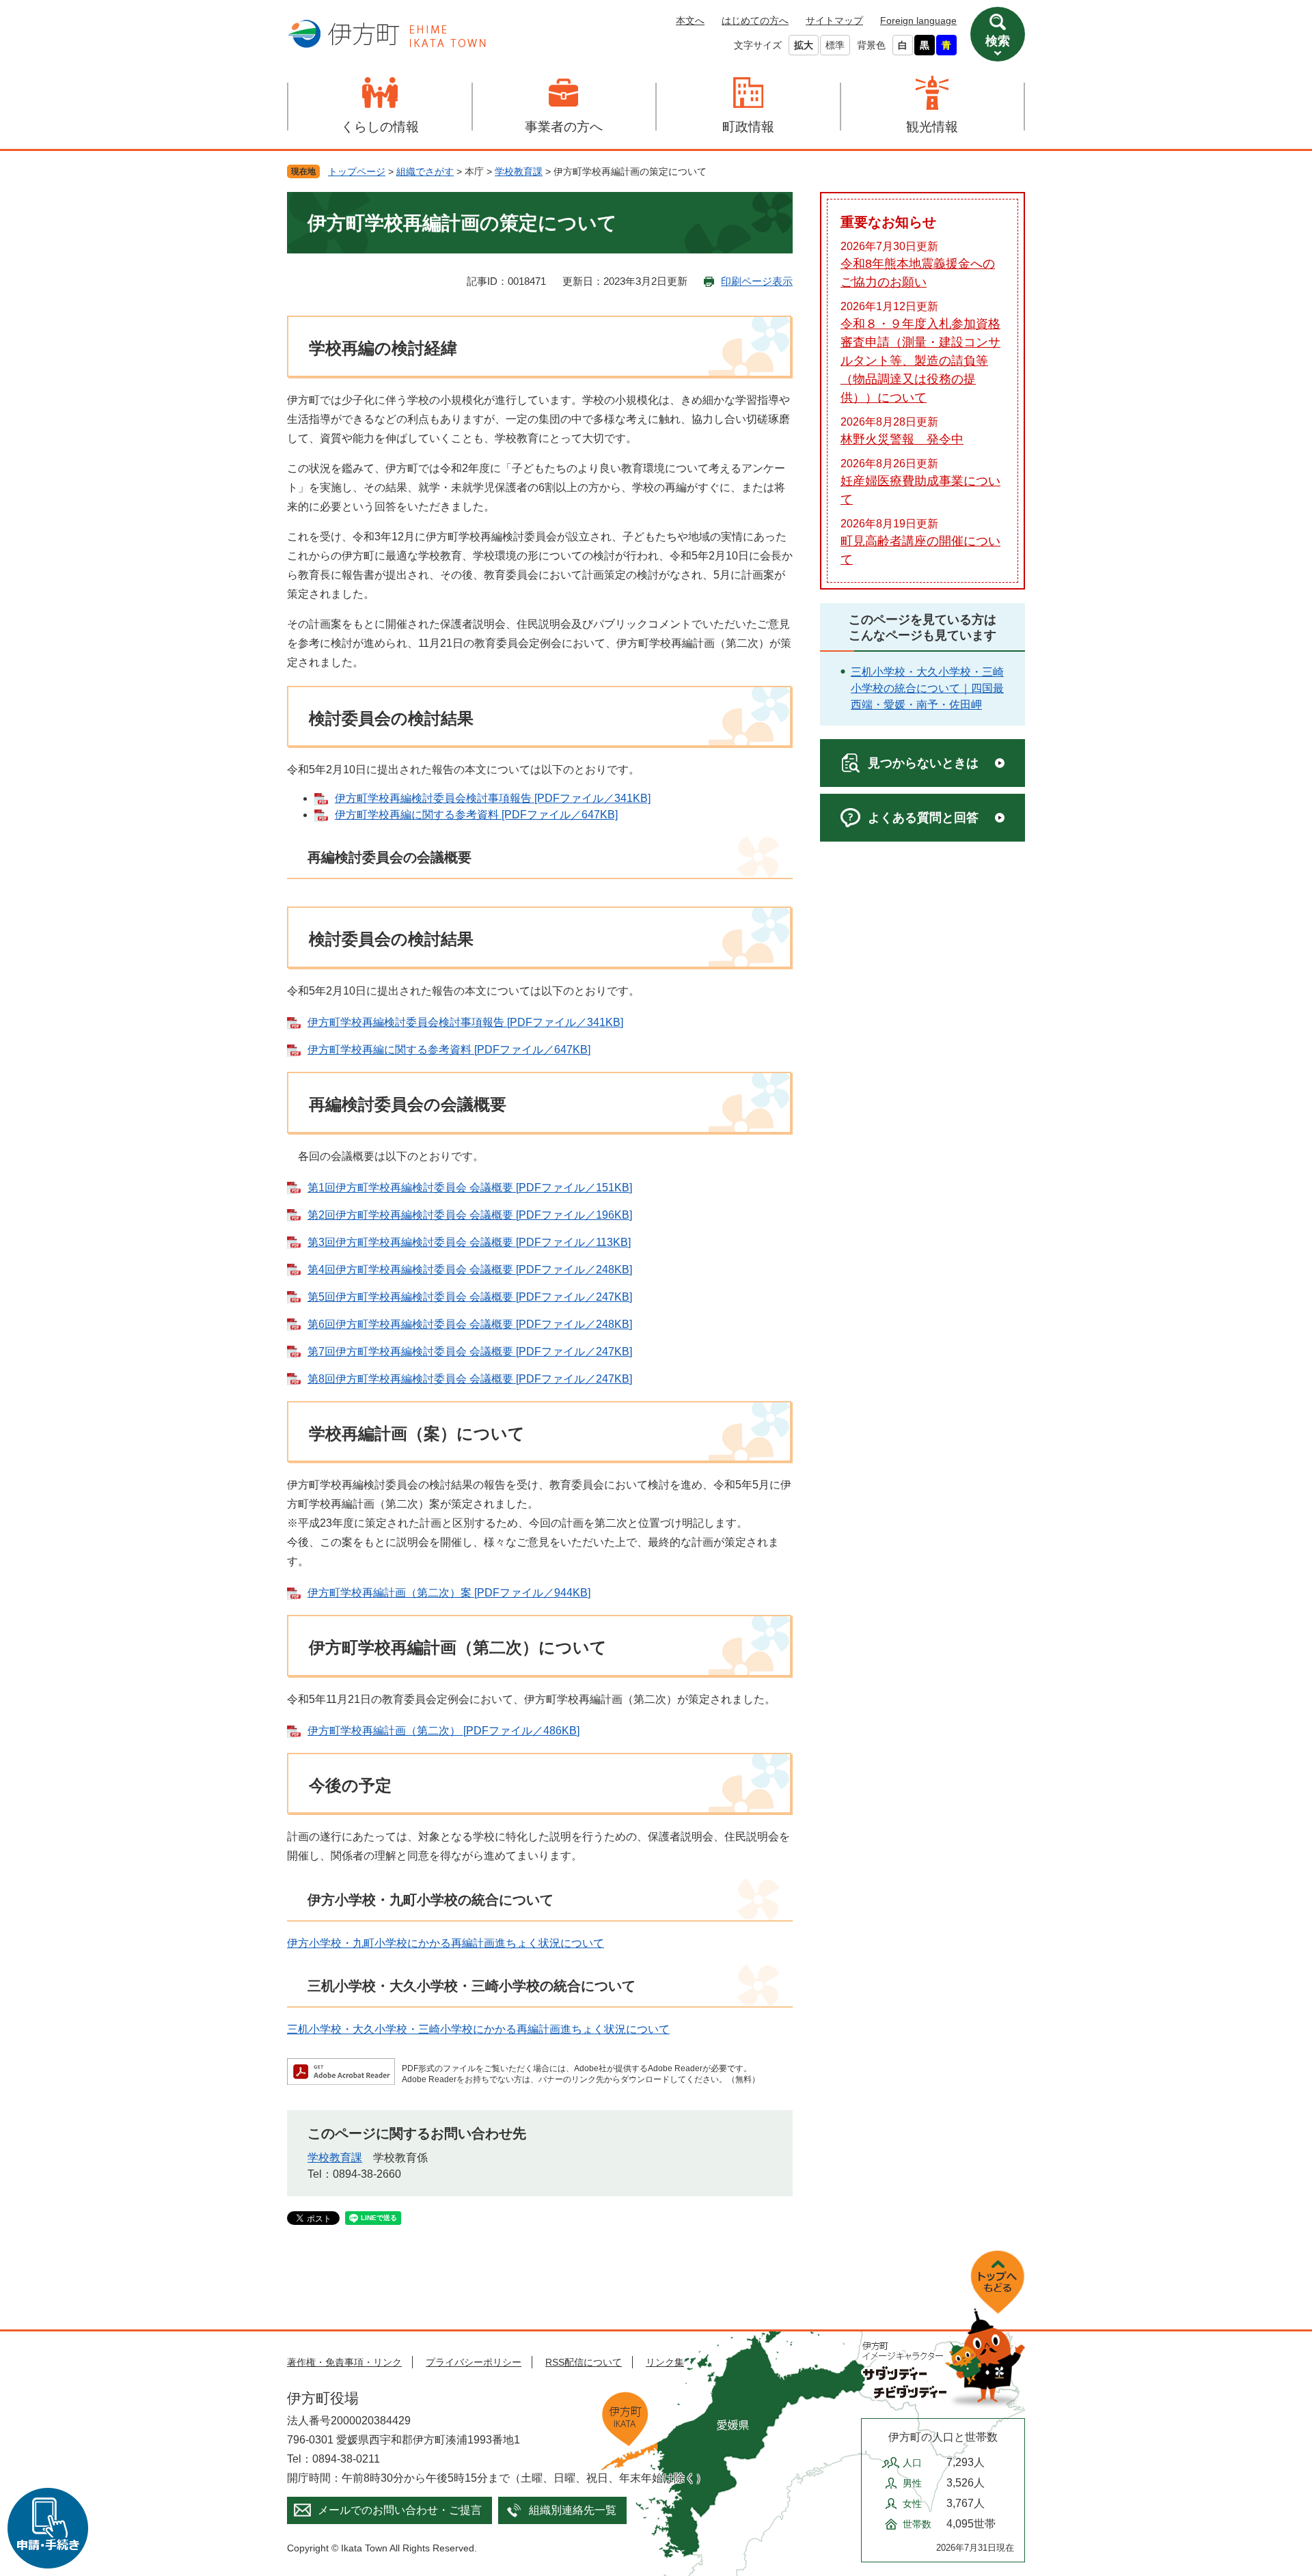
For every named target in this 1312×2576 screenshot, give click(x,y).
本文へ (690, 20)
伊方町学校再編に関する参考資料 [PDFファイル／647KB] (476, 815)
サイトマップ (834, 20)
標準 (835, 45)
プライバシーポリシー (474, 2362)
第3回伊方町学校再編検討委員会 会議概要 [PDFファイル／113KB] (469, 1242)
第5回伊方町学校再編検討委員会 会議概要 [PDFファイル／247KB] (470, 1297)
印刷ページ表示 (757, 281)
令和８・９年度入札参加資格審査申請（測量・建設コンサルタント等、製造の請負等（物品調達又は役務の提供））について (920, 361)
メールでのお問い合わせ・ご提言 (400, 2510)
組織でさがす (425, 171)
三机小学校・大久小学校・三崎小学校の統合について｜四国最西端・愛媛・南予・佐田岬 (927, 688)
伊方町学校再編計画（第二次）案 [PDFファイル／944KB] (449, 1593)
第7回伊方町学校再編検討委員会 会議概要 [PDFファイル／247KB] (470, 1352)
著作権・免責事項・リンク (344, 2362)
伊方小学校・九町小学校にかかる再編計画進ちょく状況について (446, 1943)
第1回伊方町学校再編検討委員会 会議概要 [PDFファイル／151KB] (470, 1188)
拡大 (804, 45)
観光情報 (932, 127)
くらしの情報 (380, 127)
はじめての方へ (755, 20)
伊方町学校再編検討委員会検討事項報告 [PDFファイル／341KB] (493, 798)
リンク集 (665, 2362)
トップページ (357, 171)
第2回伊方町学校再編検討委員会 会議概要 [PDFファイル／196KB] (470, 1215)
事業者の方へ (564, 127)
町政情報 (748, 127)
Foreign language (918, 20)
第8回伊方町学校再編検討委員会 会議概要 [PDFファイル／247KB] (470, 1379)
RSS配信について (584, 2362)
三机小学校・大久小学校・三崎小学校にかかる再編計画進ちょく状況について (478, 2029)
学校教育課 (519, 171)
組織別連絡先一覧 (573, 2510)
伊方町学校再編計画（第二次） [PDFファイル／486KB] (443, 1731)
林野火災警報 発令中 (902, 439)
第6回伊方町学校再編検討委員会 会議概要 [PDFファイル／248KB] (470, 1324)
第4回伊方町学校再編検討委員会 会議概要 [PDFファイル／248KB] (470, 1270)
